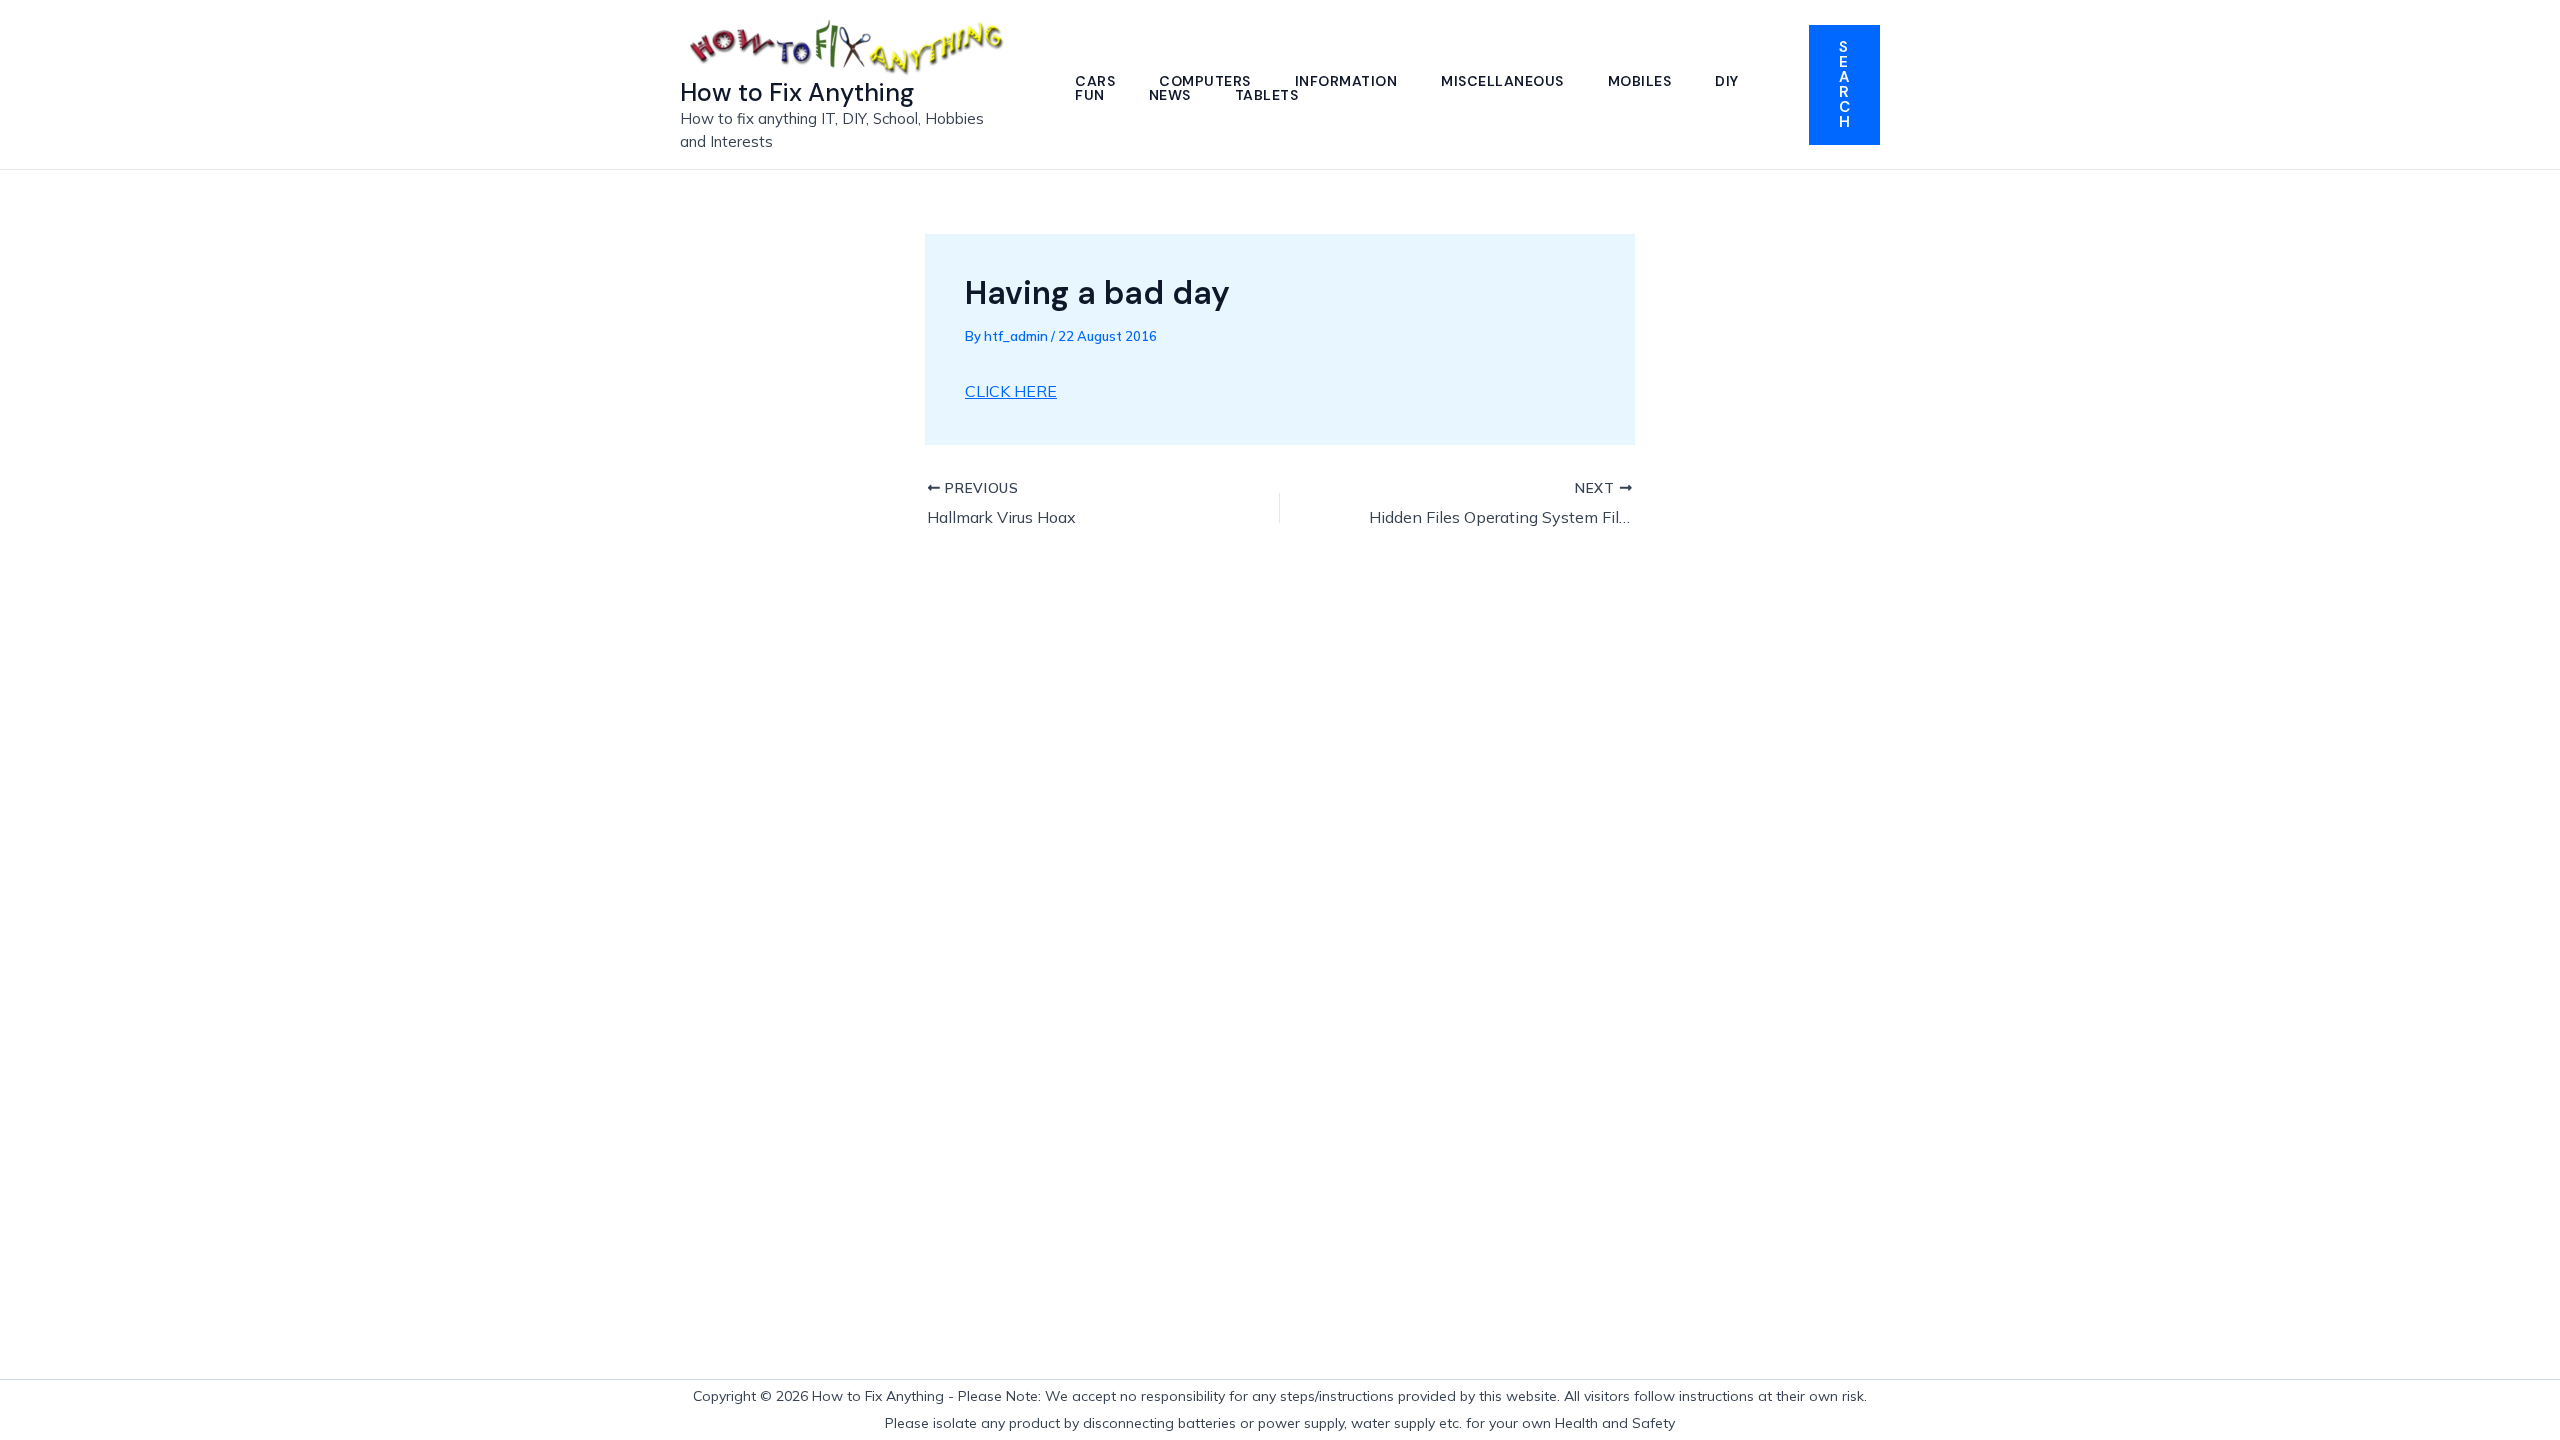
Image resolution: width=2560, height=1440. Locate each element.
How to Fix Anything (797, 92)
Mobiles (1640, 81)
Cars (1095, 81)
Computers (1205, 81)
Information (1346, 81)
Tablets (1267, 95)
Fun (1090, 95)
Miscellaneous (1502, 81)
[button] (1844, 85)
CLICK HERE (1011, 391)
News (1170, 95)
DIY (1727, 81)
